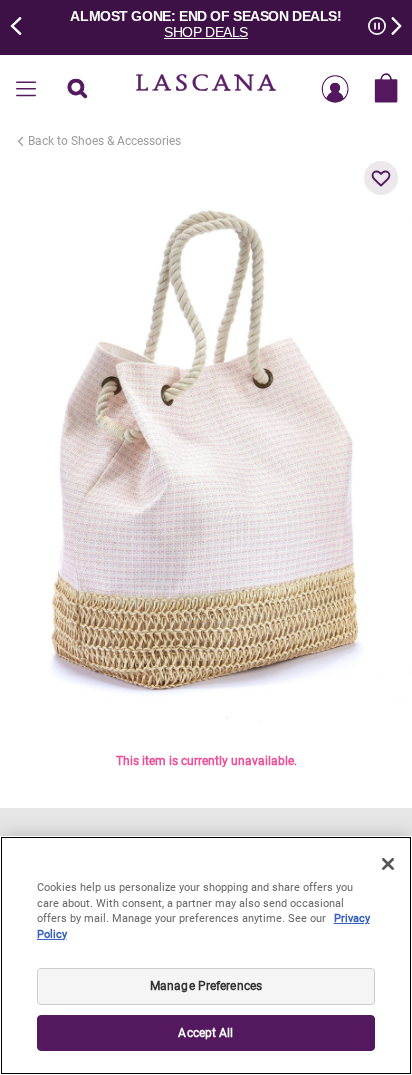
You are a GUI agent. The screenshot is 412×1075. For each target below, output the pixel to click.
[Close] (388, 864)
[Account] (335, 90)
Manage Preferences (206, 986)
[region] (206, 955)
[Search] (77, 90)
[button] (381, 178)
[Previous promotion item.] (22, 24)
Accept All (205, 1033)
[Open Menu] (26, 90)
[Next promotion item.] (390, 24)
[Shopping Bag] (386, 90)
